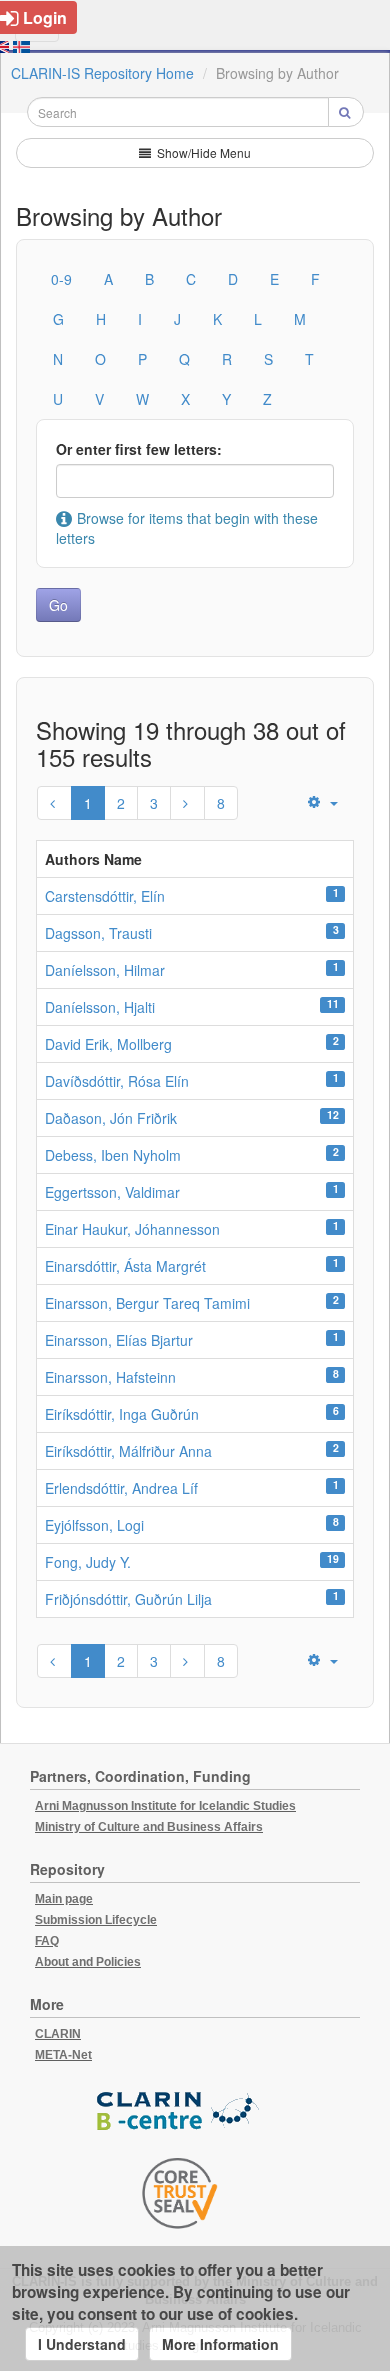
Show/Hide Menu (202, 152)
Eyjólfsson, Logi (94, 1525)
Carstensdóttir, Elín (105, 896)
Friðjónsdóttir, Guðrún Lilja (128, 1599)
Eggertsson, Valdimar (112, 1192)
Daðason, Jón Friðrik (111, 1118)
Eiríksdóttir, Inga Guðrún (122, 1414)
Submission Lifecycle (96, 1920)
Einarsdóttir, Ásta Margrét (125, 1266)
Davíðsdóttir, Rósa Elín (117, 1081)
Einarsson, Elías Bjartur (119, 1340)
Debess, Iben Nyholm (113, 1155)
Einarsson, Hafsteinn (110, 1377)
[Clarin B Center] (180, 2111)
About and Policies (88, 1962)
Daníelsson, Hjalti (100, 1007)
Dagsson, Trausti (98, 933)
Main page (64, 1899)
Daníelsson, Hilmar (105, 970)
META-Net (63, 2055)
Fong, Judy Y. (88, 1562)
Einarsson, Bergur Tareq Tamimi (147, 1303)
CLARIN (58, 2034)
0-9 (61, 279)
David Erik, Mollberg (108, 1044)
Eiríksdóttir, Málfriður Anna (128, 1451)
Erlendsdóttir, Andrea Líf (121, 1488)
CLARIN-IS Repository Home (102, 73)
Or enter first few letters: (139, 449)
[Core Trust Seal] (180, 2193)
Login (45, 17)
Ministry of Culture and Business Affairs (149, 1827)
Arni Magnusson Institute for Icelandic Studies (165, 1806)
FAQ (47, 1941)
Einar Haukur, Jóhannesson (132, 1229)
